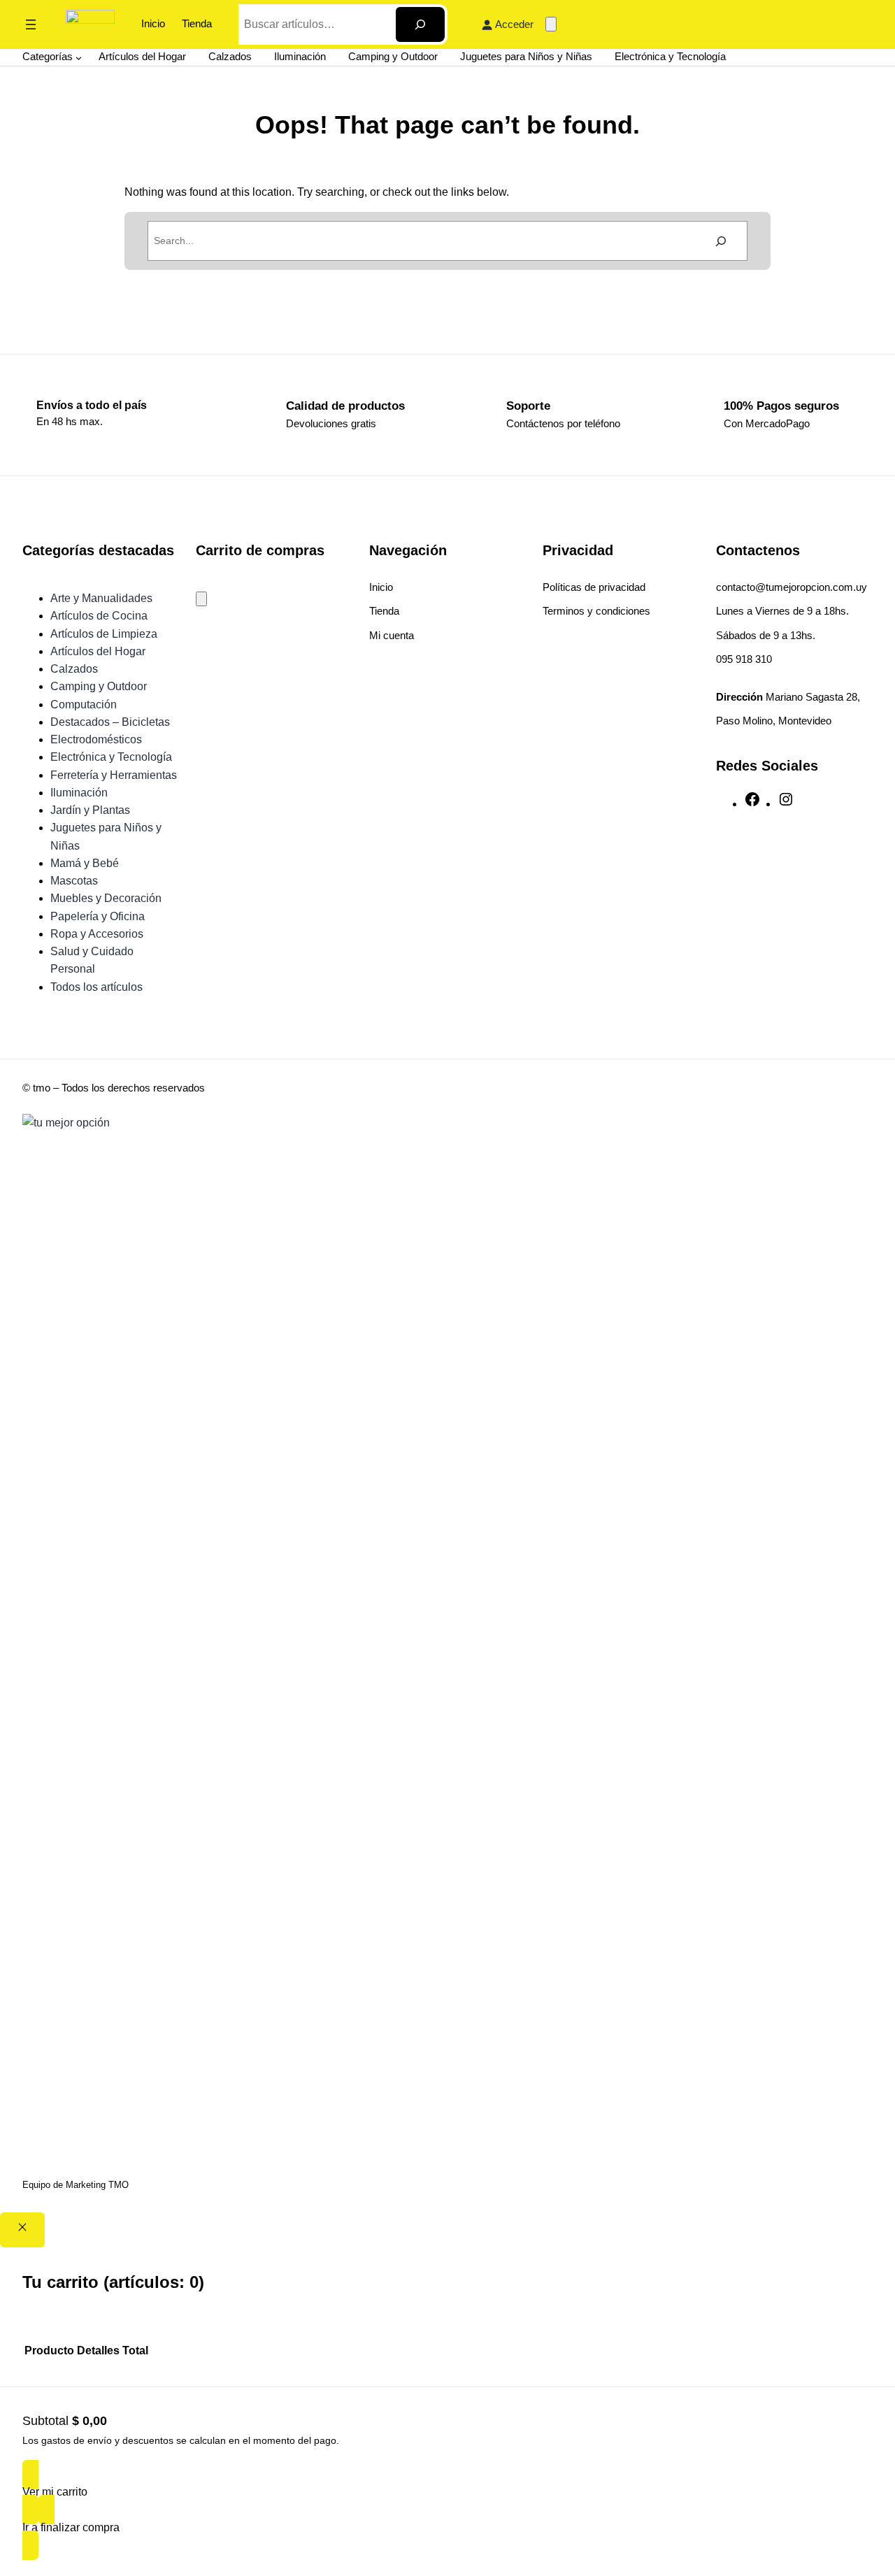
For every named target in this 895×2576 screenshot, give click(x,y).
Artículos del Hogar (98, 651)
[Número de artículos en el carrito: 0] (551, 24)
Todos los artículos (96, 987)
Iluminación (79, 793)
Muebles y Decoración (106, 898)
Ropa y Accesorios (97, 934)
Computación (84, 704)
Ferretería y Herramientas (114, 775)
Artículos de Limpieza (104, 634)
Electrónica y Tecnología (111, 757)
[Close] (22, 2230)
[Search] (420, 24)
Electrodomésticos (96, 739)
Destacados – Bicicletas (110, 722)
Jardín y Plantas (90, 810)
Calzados (74, 669)
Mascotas (74, 881)
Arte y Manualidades (101, 598)
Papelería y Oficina (98, 916)
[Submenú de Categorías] (79, 57)
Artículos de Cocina (99, 616)
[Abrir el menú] (31, 24)
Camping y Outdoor (99, 686)
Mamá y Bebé (85, 863)
